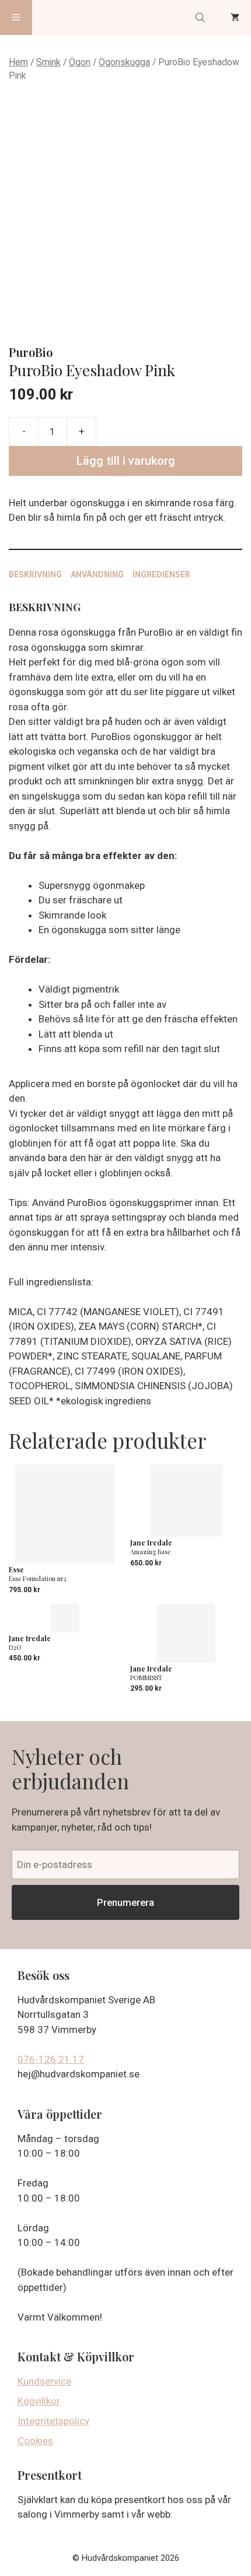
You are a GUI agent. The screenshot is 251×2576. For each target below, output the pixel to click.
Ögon (80, 62)
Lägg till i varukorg (126, 461)
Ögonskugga (124, 62)
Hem (18, 62)
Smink (48, 62)
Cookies (35, 2441)
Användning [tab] (97, 574)
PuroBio (31, 352)
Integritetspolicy (53, 2421)
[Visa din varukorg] (235, 17)
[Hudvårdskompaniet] (76, 17)
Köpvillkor (39, 2401)
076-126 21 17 (51, 2059)
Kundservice (44, 2381)
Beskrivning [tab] (35, 574)
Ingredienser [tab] (161, 574)
